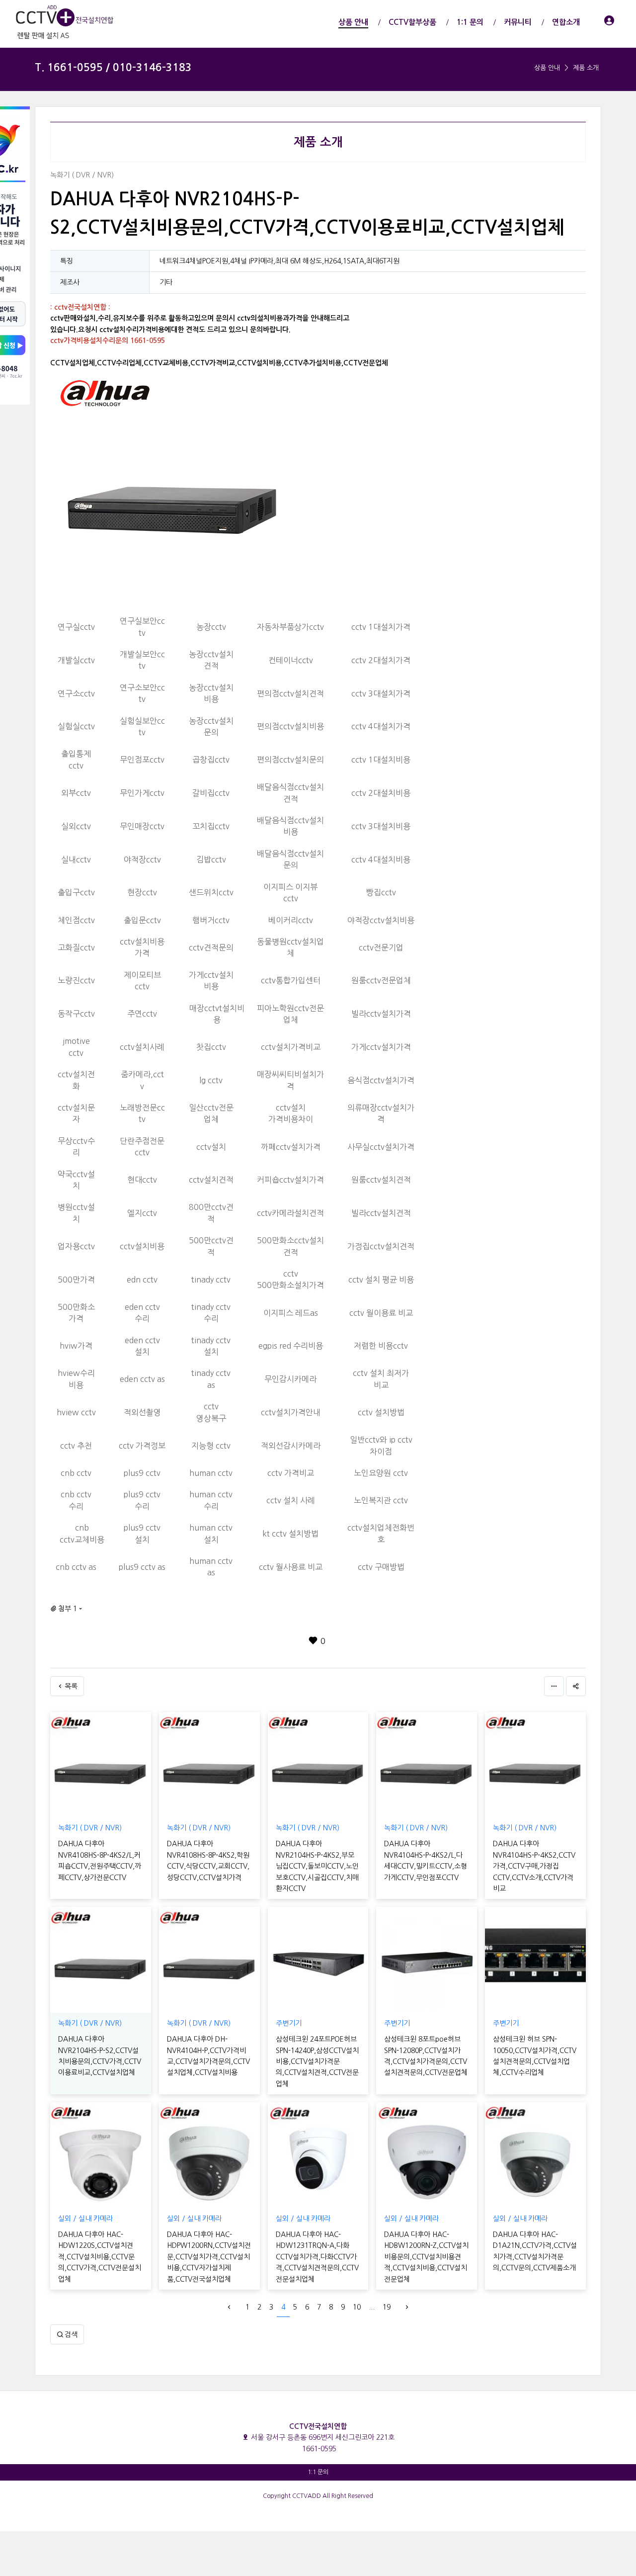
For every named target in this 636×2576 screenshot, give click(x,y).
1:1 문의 (318, 2472)
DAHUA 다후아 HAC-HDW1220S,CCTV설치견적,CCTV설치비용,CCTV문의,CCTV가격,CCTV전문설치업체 (100, 2257)
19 (387, 2307)
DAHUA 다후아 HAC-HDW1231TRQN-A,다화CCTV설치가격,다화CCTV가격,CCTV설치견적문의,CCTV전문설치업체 (317, 2257)
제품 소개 (586, 68)
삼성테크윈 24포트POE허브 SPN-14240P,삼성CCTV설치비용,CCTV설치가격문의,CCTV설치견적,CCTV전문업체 (317, 2061)
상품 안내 (547, 68)
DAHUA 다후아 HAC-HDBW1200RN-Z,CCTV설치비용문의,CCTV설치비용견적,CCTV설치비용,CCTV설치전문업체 (426, 2257)
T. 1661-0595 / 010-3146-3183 (113, 67)
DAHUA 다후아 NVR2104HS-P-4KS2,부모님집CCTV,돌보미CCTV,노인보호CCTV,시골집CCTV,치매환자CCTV (317, 1866)
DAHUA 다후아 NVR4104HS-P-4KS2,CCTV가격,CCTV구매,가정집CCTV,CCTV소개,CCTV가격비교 (534, 1866)
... (372, 2307)
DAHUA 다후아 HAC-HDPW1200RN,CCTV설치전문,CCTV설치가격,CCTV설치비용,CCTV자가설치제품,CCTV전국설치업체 (209, 2257)
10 (357, 2307)
